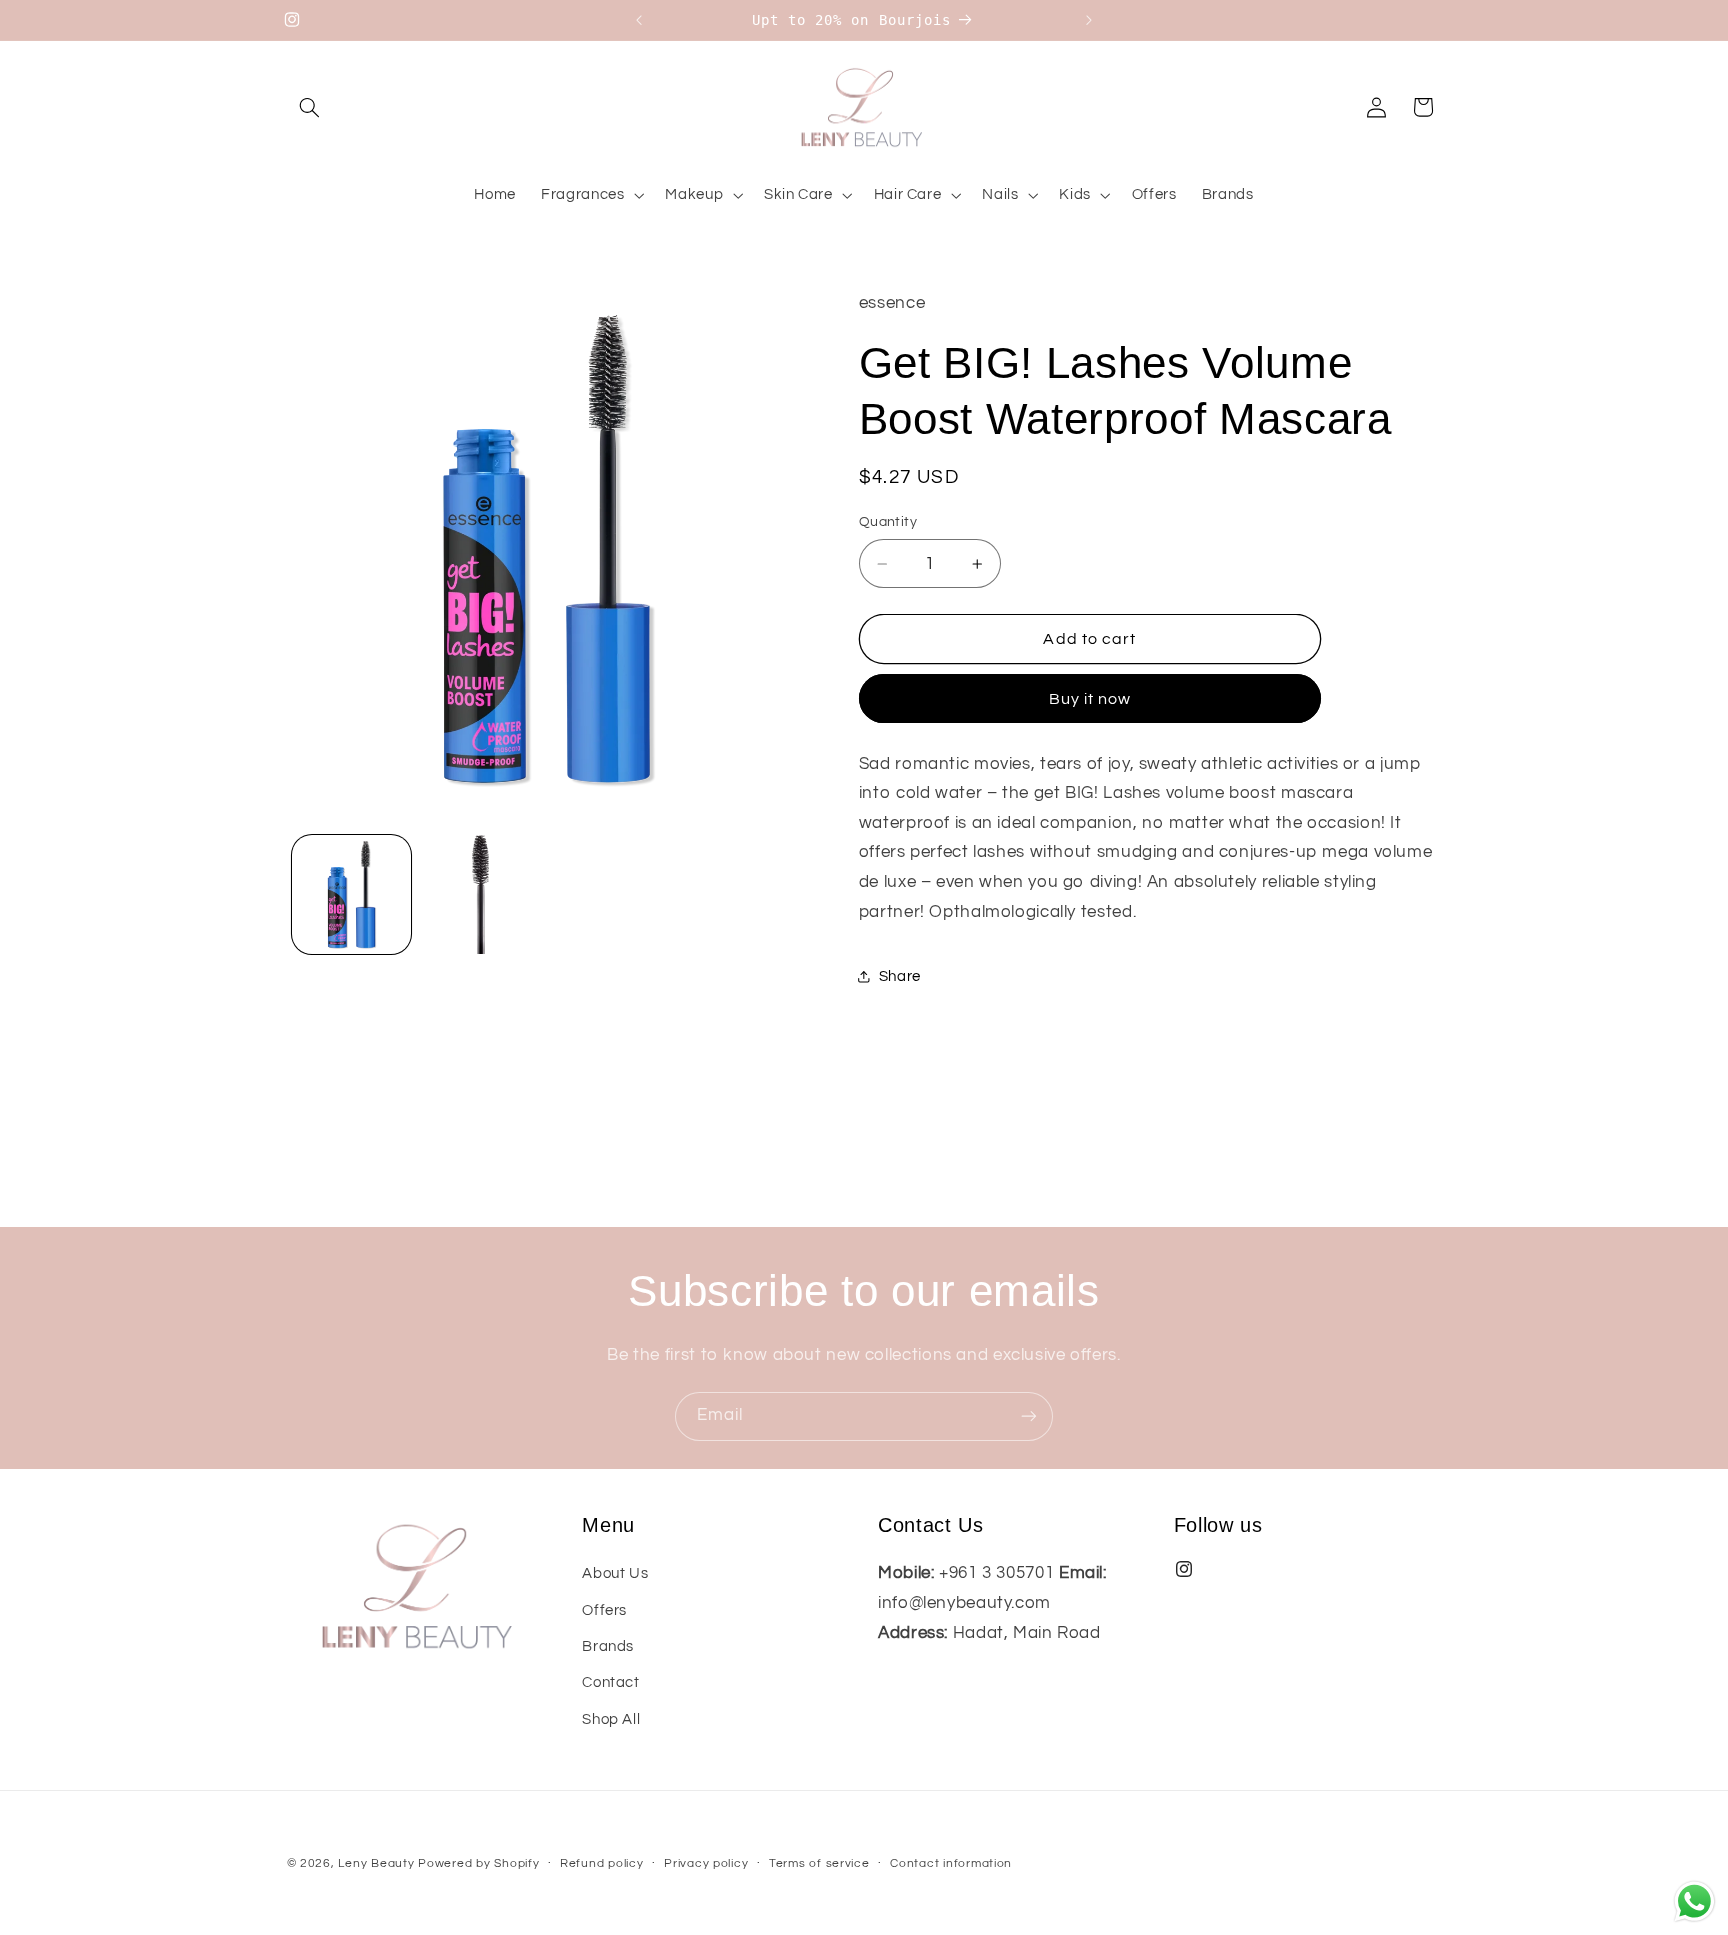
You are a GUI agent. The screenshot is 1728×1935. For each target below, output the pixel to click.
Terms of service (819, 1864)
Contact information (951, 1864)
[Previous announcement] (639, 20)
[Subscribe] (1029, 1416)
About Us (615, 1573)
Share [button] (900, 976)
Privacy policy (706, 1864)
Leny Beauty (376, 1863)
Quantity (888, 522)
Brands (608, 1646)
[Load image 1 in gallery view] (351, 894)
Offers (604, 1610)
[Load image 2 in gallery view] (480, 894)
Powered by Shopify (478, 1863)
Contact (610, 1682)
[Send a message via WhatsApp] (1694, 1901)
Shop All (611, 1719)
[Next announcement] (1089, 20)
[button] (310, 107)
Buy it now (1090, 699)
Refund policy (602, 1864)
